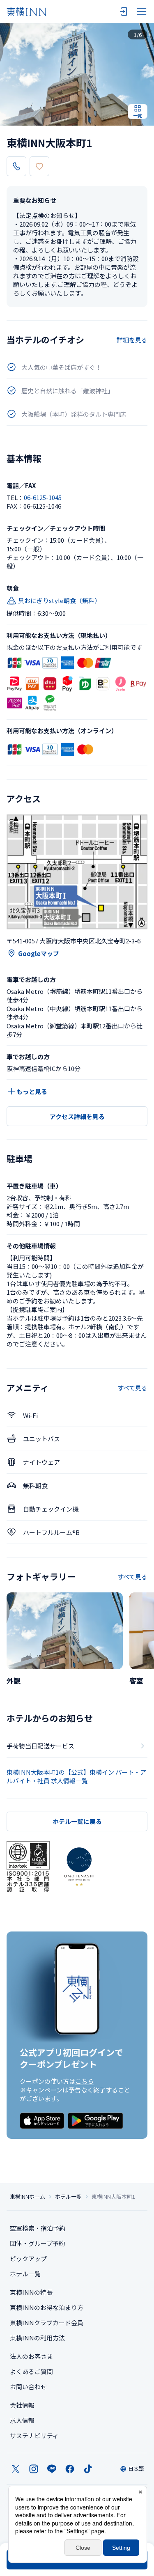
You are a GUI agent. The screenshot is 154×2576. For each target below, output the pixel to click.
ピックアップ (28, 2258)
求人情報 (22, 2420)
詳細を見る (132, 340)
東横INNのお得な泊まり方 (47, 2307)
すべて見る (132, 1388)
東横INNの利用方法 (37, 2338)
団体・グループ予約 (37, 2243)
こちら (84, 2081)
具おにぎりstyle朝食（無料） (59, 600)
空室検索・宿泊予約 (38, 2228)
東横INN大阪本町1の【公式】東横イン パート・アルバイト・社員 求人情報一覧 (76, 1776)
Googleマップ (39, 953)
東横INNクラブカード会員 (47, 2323)
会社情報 (22, 2405)
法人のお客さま (31, 2356)
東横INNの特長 (31, 2292)
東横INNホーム (28, 2197)
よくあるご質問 (31, 2371)
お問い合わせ (28, 2387)
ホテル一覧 (68, 2197)
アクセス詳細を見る (77, 1116)
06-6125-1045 (43, 497)
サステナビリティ (34, 2435)
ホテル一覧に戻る (77, 1821)
